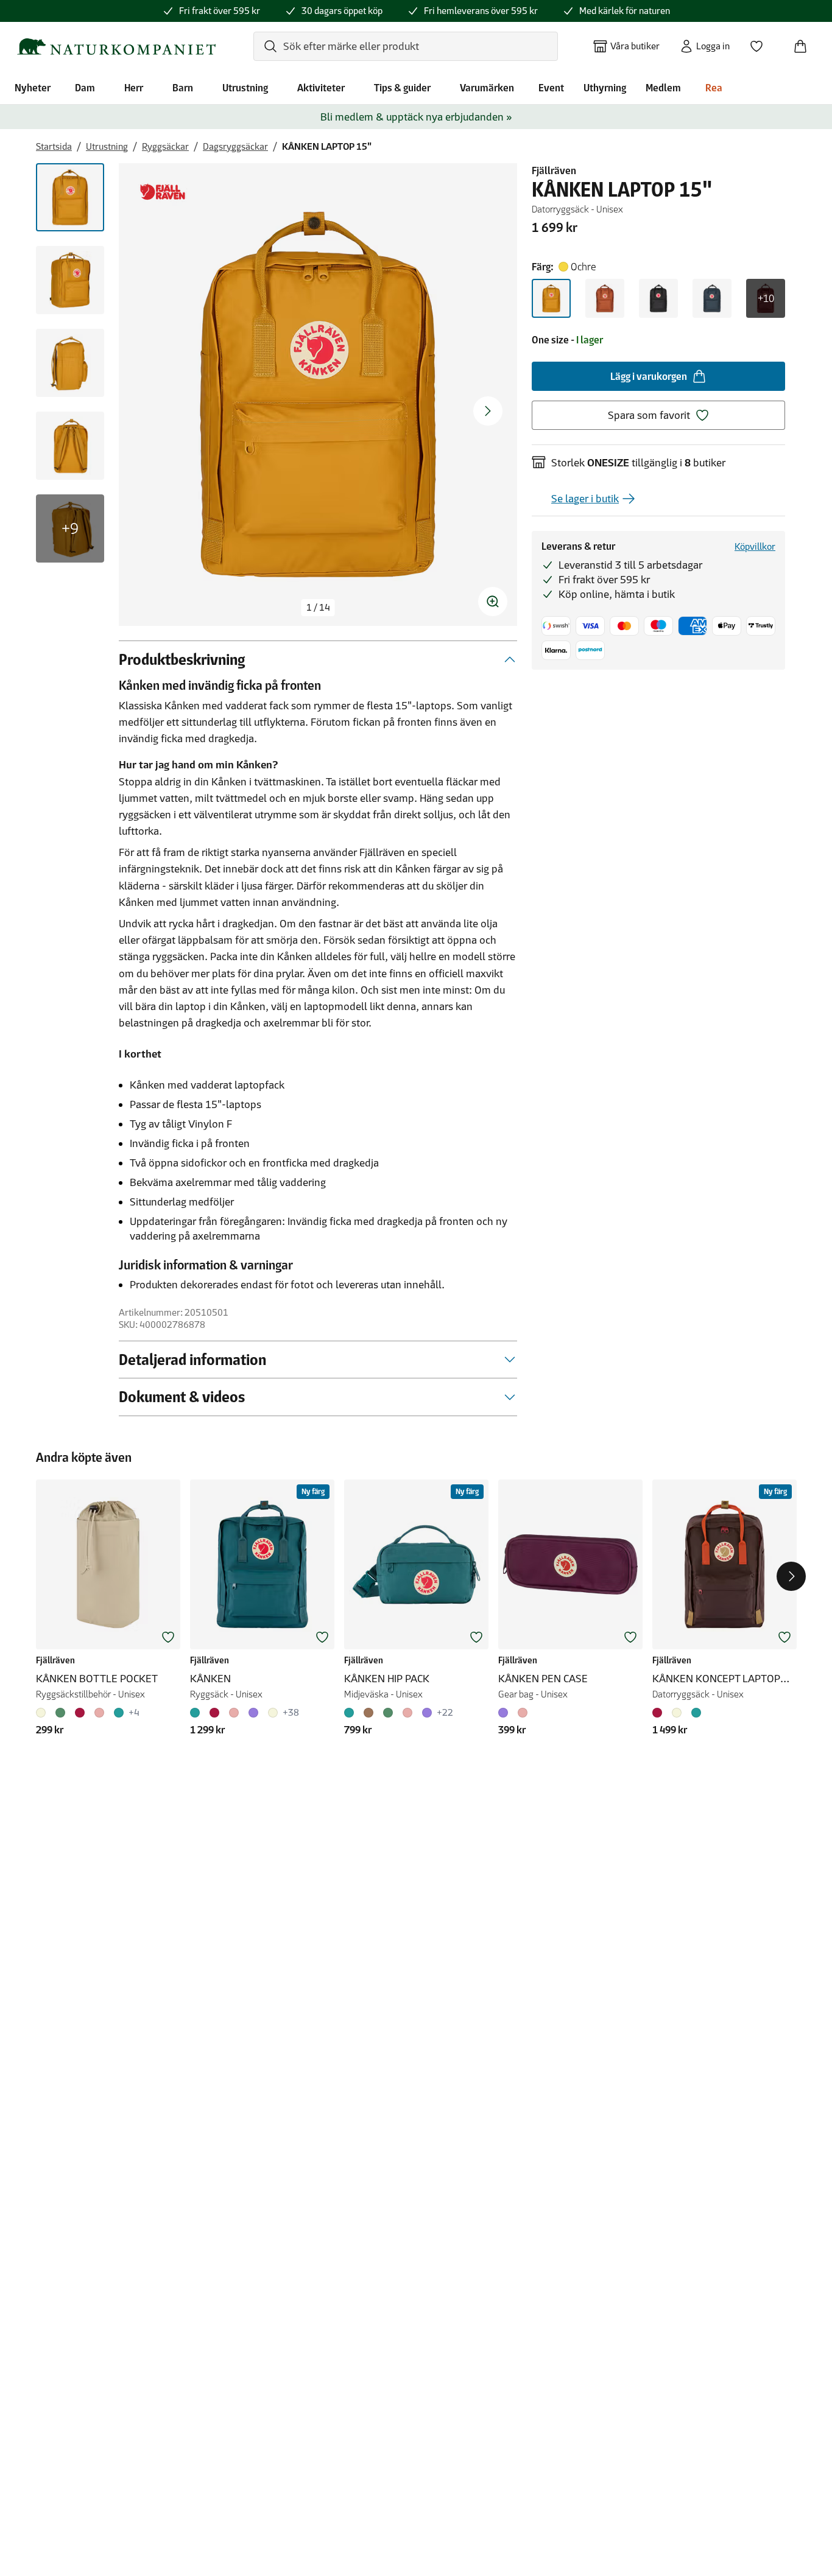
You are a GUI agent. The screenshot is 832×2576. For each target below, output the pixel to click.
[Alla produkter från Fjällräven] (163, 192)
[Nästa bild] (488, 411)
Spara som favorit (649, 415)
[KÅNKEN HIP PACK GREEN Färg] (388, 1713)
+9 (70, 528)
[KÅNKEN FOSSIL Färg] (273, 1713)
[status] (318, 608)
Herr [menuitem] (134, 88)
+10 (766, 298)
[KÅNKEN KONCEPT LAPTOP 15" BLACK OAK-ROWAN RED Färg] (660, 1713)
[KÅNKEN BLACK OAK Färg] (214, 1713)
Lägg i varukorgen (649, 376)
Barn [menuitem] (183, 88)
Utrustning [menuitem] (245, 88)
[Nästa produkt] (791, 1576)
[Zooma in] (493, 602)
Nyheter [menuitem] (33, 88)
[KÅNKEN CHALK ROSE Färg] (234, 1713)
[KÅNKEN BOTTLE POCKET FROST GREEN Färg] (60, 1713)
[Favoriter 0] (761, 43)
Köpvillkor (755, 546)
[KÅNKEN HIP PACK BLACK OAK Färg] (368, 1713)
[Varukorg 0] (805, 43)
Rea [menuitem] (714, 88)
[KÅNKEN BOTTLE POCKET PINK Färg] (99, 1713)
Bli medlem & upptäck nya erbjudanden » (416, 117)
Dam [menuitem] (85, 88)
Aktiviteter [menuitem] (321, 88)
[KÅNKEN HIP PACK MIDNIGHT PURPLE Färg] (427, 1713)
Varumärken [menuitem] (487, 88)
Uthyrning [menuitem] (605, 88)
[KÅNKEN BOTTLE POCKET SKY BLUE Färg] (119, 1713)
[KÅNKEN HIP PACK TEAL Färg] (351, 1713)
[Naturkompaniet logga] (116, 47)
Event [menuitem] (551, 88)
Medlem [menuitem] (663, 88)
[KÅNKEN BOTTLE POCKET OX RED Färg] (80, 1713)
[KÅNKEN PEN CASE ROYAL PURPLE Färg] (506, 1713)
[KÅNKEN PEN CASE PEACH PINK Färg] (523, 1713)
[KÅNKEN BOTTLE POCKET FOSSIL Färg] (43, 1713)
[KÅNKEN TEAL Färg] (197, 1713)
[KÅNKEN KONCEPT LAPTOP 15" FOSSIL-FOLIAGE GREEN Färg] (677, 1713)
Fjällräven (554, 170)
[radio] (551, 298)
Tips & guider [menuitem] (402, 88)
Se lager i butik (585, 499)
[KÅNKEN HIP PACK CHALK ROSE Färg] (407, 1713)
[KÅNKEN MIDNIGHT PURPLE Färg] (253, 1713)
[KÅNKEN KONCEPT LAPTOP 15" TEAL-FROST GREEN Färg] (696, 1713)
